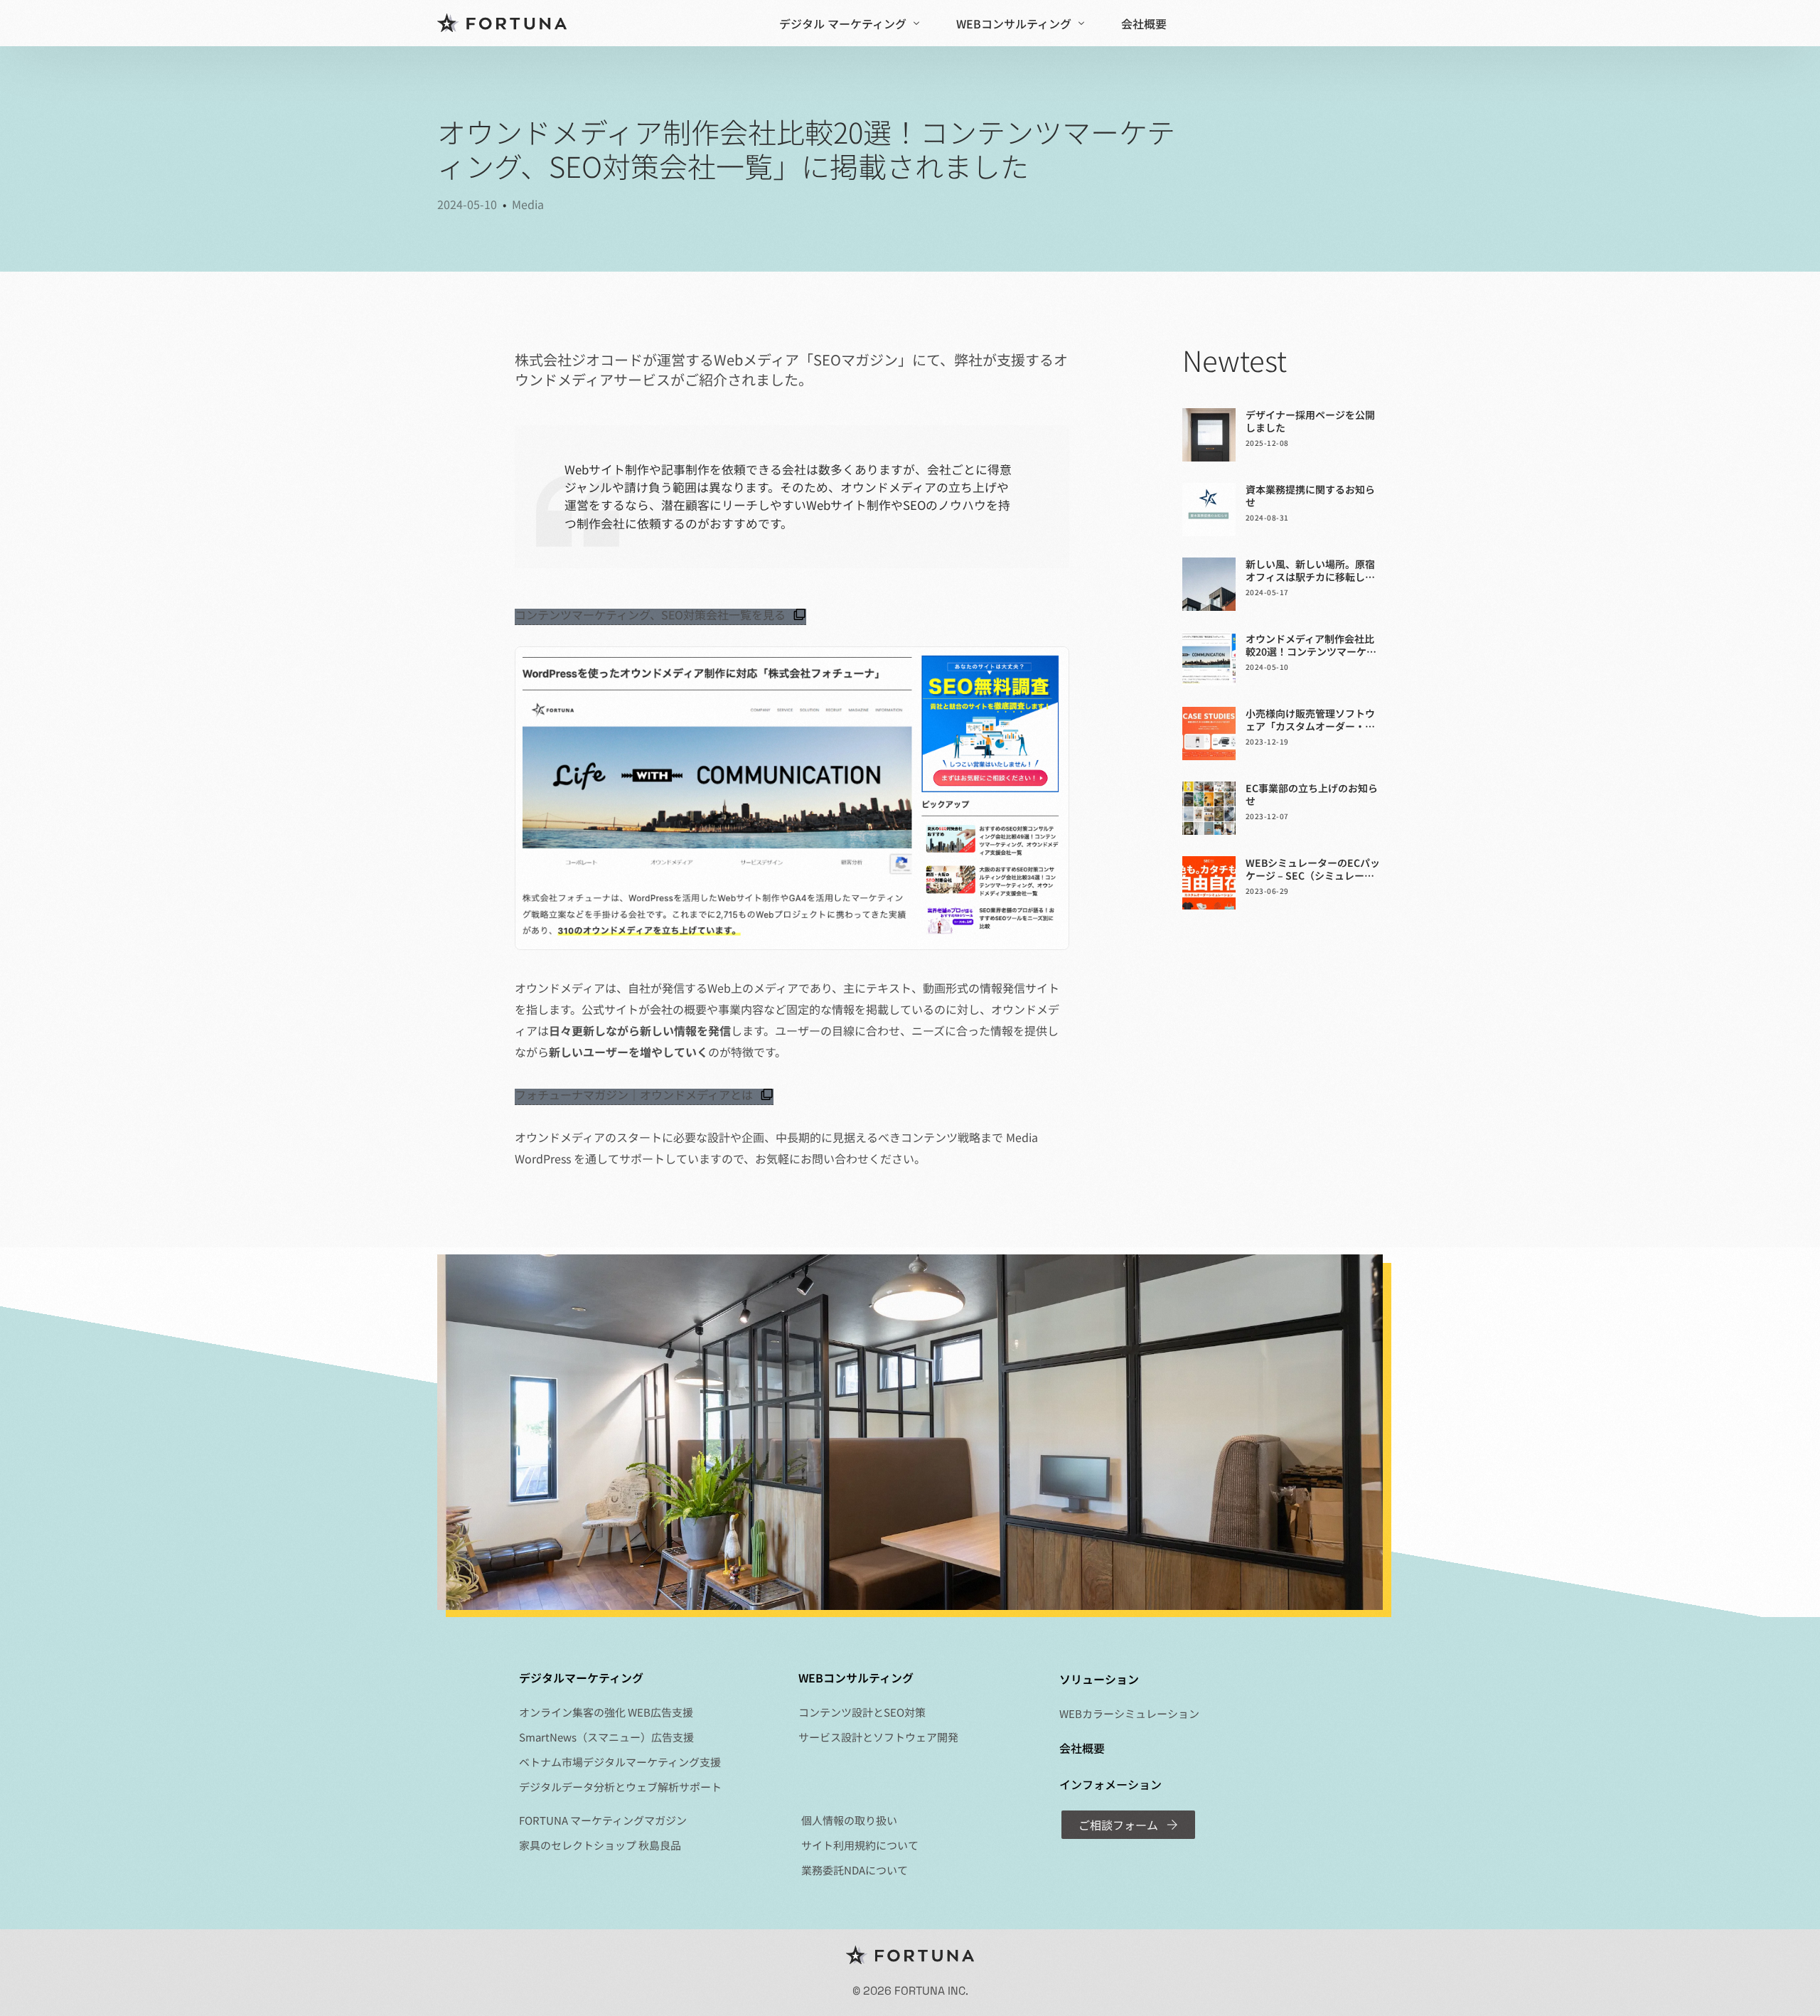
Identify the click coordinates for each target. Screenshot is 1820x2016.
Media (528, 204)
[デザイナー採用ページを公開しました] (1209, 435)
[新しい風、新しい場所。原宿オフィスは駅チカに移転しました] (1209, 584)
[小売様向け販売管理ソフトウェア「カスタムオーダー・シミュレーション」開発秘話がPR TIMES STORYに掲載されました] (1209, 734)
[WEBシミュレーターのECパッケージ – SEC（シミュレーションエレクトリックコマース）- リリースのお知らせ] (1209, 883)
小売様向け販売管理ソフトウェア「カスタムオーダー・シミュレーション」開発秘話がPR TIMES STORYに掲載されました (1311, 720)
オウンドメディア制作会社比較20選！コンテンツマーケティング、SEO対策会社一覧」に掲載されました (1311, 645)
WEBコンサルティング (856, 1678)
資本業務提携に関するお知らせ (1310, 496)
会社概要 (1082, 1748)
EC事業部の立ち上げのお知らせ (1312, 794)
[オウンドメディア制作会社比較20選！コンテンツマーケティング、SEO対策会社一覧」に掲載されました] (1209, 659)
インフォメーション (1110, 1784)
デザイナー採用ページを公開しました (1310, 421)
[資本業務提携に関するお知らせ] (1209, 510)
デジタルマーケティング (581, 1678)
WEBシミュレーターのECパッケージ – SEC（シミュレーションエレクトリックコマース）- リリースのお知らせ (1313, 869)
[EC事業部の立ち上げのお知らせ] (1209, 808)
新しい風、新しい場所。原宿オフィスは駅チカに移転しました (1310, 570)
